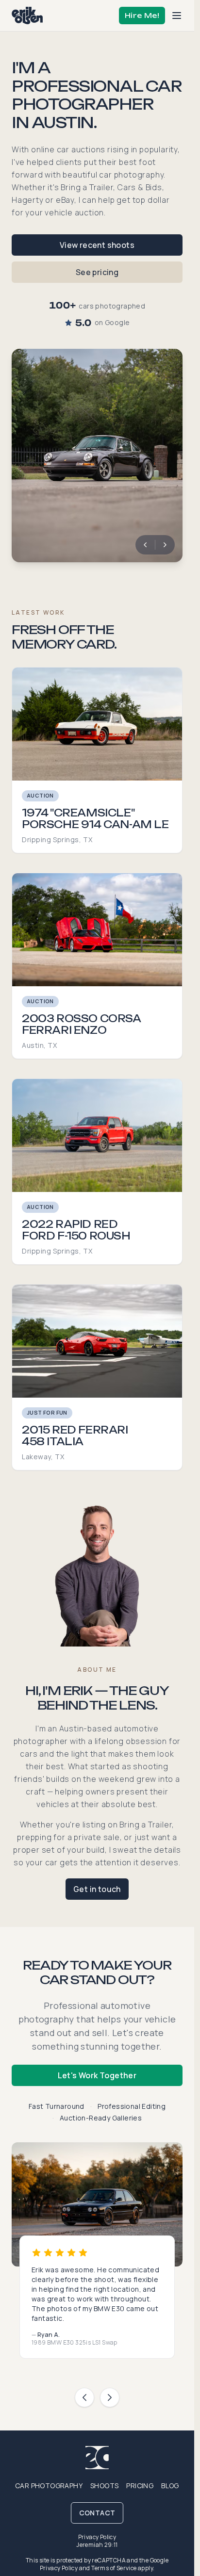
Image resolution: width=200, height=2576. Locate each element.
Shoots (104, 2486)
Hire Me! (142, 15)
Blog (170, 2486)
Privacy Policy (97, 2537)
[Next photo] (165, 545)
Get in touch (97, 1889)
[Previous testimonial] (84, 2397)
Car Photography (49, 2486)
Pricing (140, 2486)
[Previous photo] (145, 545)
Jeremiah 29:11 (97, 2545)
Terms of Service (114, 2568)
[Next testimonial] (110, 2397)
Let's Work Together (97, 2075)
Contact (97, 2513)
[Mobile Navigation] (177, 16)
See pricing (97, 272)
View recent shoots (97, 245)
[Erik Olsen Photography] (27, 16)
